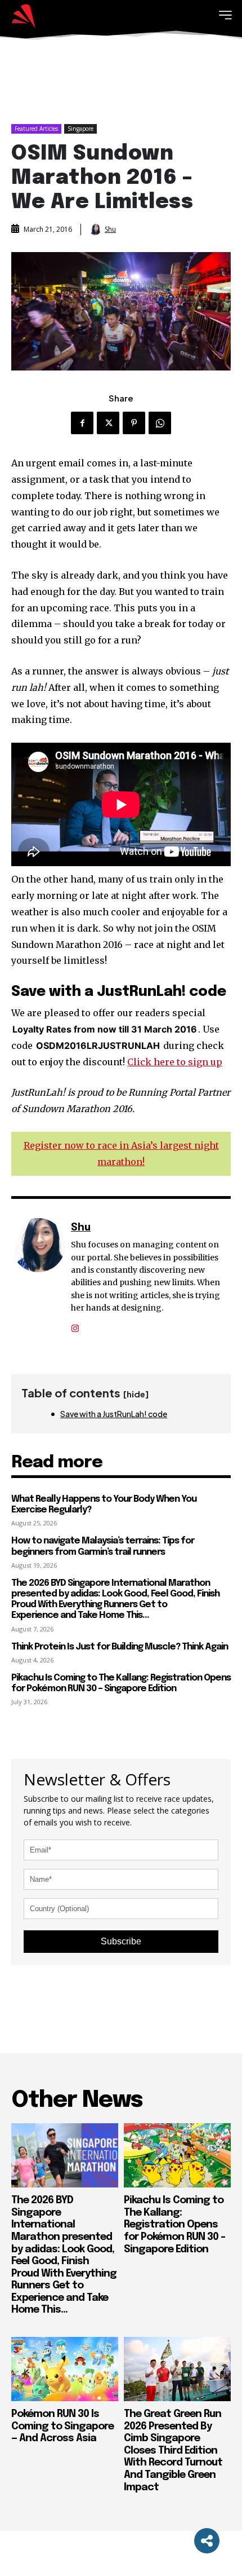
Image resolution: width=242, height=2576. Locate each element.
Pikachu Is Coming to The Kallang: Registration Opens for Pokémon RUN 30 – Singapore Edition (174, 2225)
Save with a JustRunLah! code (114, 1414)
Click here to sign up (175, 1062)
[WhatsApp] (160, 423)
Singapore (80, 129)
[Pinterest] (134, 423)
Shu (110, 230)
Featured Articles (36, 129)
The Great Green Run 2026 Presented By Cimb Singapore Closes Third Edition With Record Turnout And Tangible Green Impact (173, 2451)
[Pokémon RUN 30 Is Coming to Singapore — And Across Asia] (65, 2369)
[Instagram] (75, 1324)
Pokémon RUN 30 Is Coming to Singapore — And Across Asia (62, 2426)
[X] (108, 423)
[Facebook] (82, 423)
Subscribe (121, 1941)
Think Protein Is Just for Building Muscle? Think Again (120, 1647)
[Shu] (96, 230)
